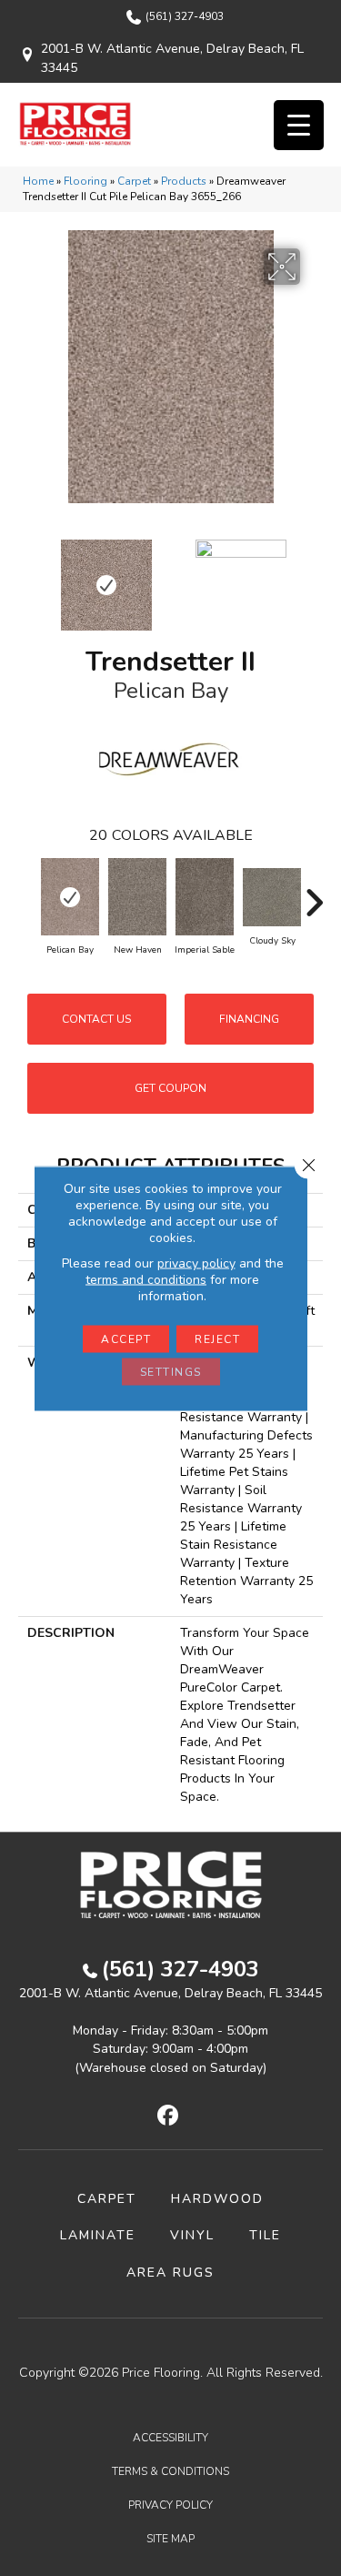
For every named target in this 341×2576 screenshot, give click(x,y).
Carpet (134, 181)
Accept (126, 1339)
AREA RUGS (170, 2273)
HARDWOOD (217, 2199)
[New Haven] (137, 897)
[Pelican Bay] (70, 897)
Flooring (85, 181)
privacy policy (196, 1263)
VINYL (192, 2235)
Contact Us (96, 1019)
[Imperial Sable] (205, 897)
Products (184, 181)
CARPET (107, 2199)
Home (38, 181)
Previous (27, 576)
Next (314, 576)
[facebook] (168, 2116)
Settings (171, 1371)
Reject (217, 1339)
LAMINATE (98, 2235)
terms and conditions (146, 1279)
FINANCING (249, 1019)
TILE (265, 2235)
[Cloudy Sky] (272, 897)
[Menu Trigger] (299, 125)
